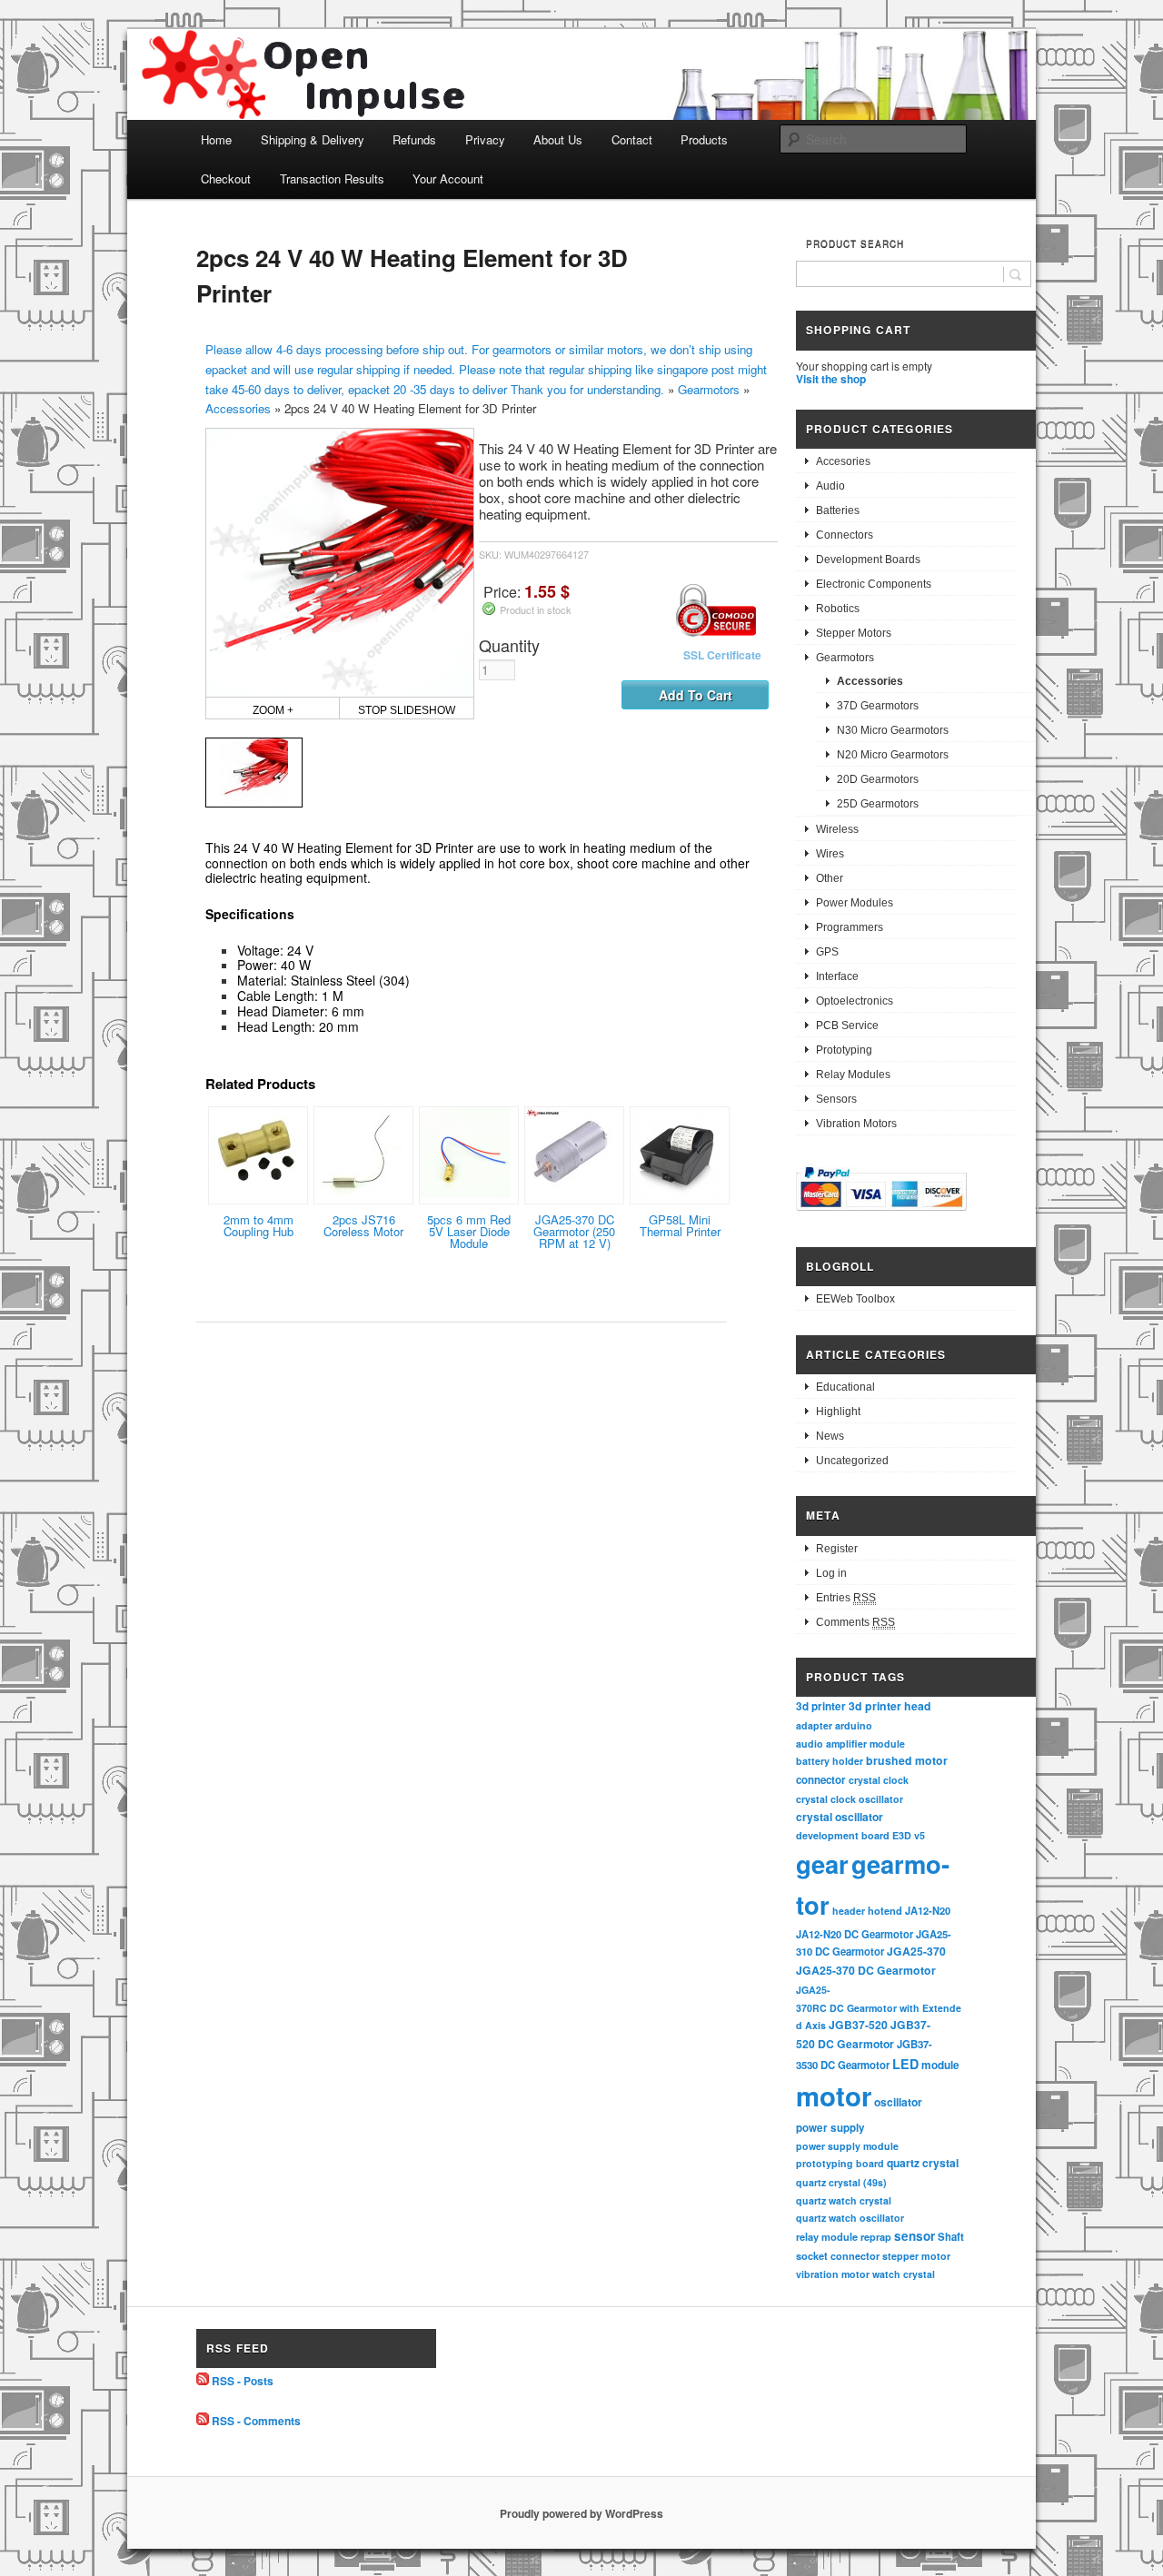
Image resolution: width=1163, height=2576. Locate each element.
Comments (855, 1622)
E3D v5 (909, 1835)
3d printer (821, 1706)
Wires (830, 854)
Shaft (951, 2237)
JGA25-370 (916, 1951)
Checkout (226, 178)
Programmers (850, 927)
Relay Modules (853, 1075)
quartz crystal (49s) (841, 2182)
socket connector (838, 2256)
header (849, 1911)
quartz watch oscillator (850, 2218)
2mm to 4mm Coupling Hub (258, 1225)
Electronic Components (874, 584)
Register (837, 1549)
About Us (558, 139)
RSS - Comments (256, 2421)
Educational (845, 1387)
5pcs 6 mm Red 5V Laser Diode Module (469, 1231)
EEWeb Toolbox (855, 1299)
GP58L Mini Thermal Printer (680, 1225)
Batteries (838, 510)
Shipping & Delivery (313, 139)
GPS (827, 952)
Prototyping (844, 1050)
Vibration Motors (856, 1124)
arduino (854, 1725)
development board (843, 1835)
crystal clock (879, 1780)
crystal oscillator (840, 1817)
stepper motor (916, 2256)
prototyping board (840, 2163)
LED (905, 2064)
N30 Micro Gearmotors (893, 730)
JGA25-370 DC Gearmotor (866, 1970)
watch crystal (904, 2274)
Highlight (838, 1412)
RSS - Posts (243, 2381)
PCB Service (847, 1025)
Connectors (845, 535)
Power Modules (855, 903)
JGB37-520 (858, 2025)
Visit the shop (831, 379)
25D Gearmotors (878, 804)
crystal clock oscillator (850, 1799)
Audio (830, 486)
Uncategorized (852, 1461)
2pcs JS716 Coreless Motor (363, 1225)
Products (704, 139)
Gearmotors (709, 389)
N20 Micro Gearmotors (893, 755)
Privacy (485, 139)
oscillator (898, 2102)
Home (216, 139)
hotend (885, 1910)
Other (830, 878)
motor (834, 2095)
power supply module (847, 2146)
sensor (914, 2236)
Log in (831, 1573)
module (940, 2065)
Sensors (836, 1099)
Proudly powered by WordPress (581, 2513)
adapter (814, 1725)
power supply (830, 2128)
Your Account (448, 178)
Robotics (838, 609)
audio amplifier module (850, 1744)
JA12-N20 (928, 1910)
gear (822, 1863)
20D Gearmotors (878, 779)
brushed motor (907, 1760)
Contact (632, 139)
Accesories (843, 461)
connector (821, 1780)
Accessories (238, 408)
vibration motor (833, 2274)
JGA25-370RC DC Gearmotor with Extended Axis (879, 2007)
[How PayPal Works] (881, 1214)
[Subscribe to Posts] (203, 2381)
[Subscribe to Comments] (203, 2421)
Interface (837, 976)
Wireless (837, 829)
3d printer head (890, 1706)
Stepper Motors (854, 633)
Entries (846, 1598)
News (830, 1436)
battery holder (830, 1761)
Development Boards (868, 560)
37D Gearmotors (878, 706)
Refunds (414, 139)
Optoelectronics (855, 1001)
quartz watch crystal (844, 2200)
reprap (876, 2237)
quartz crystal (923, 2163)
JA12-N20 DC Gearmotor (855, 1934)
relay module (827, 2236)
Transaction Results (332, 178)
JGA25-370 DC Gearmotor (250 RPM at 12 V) (574, 1231)
